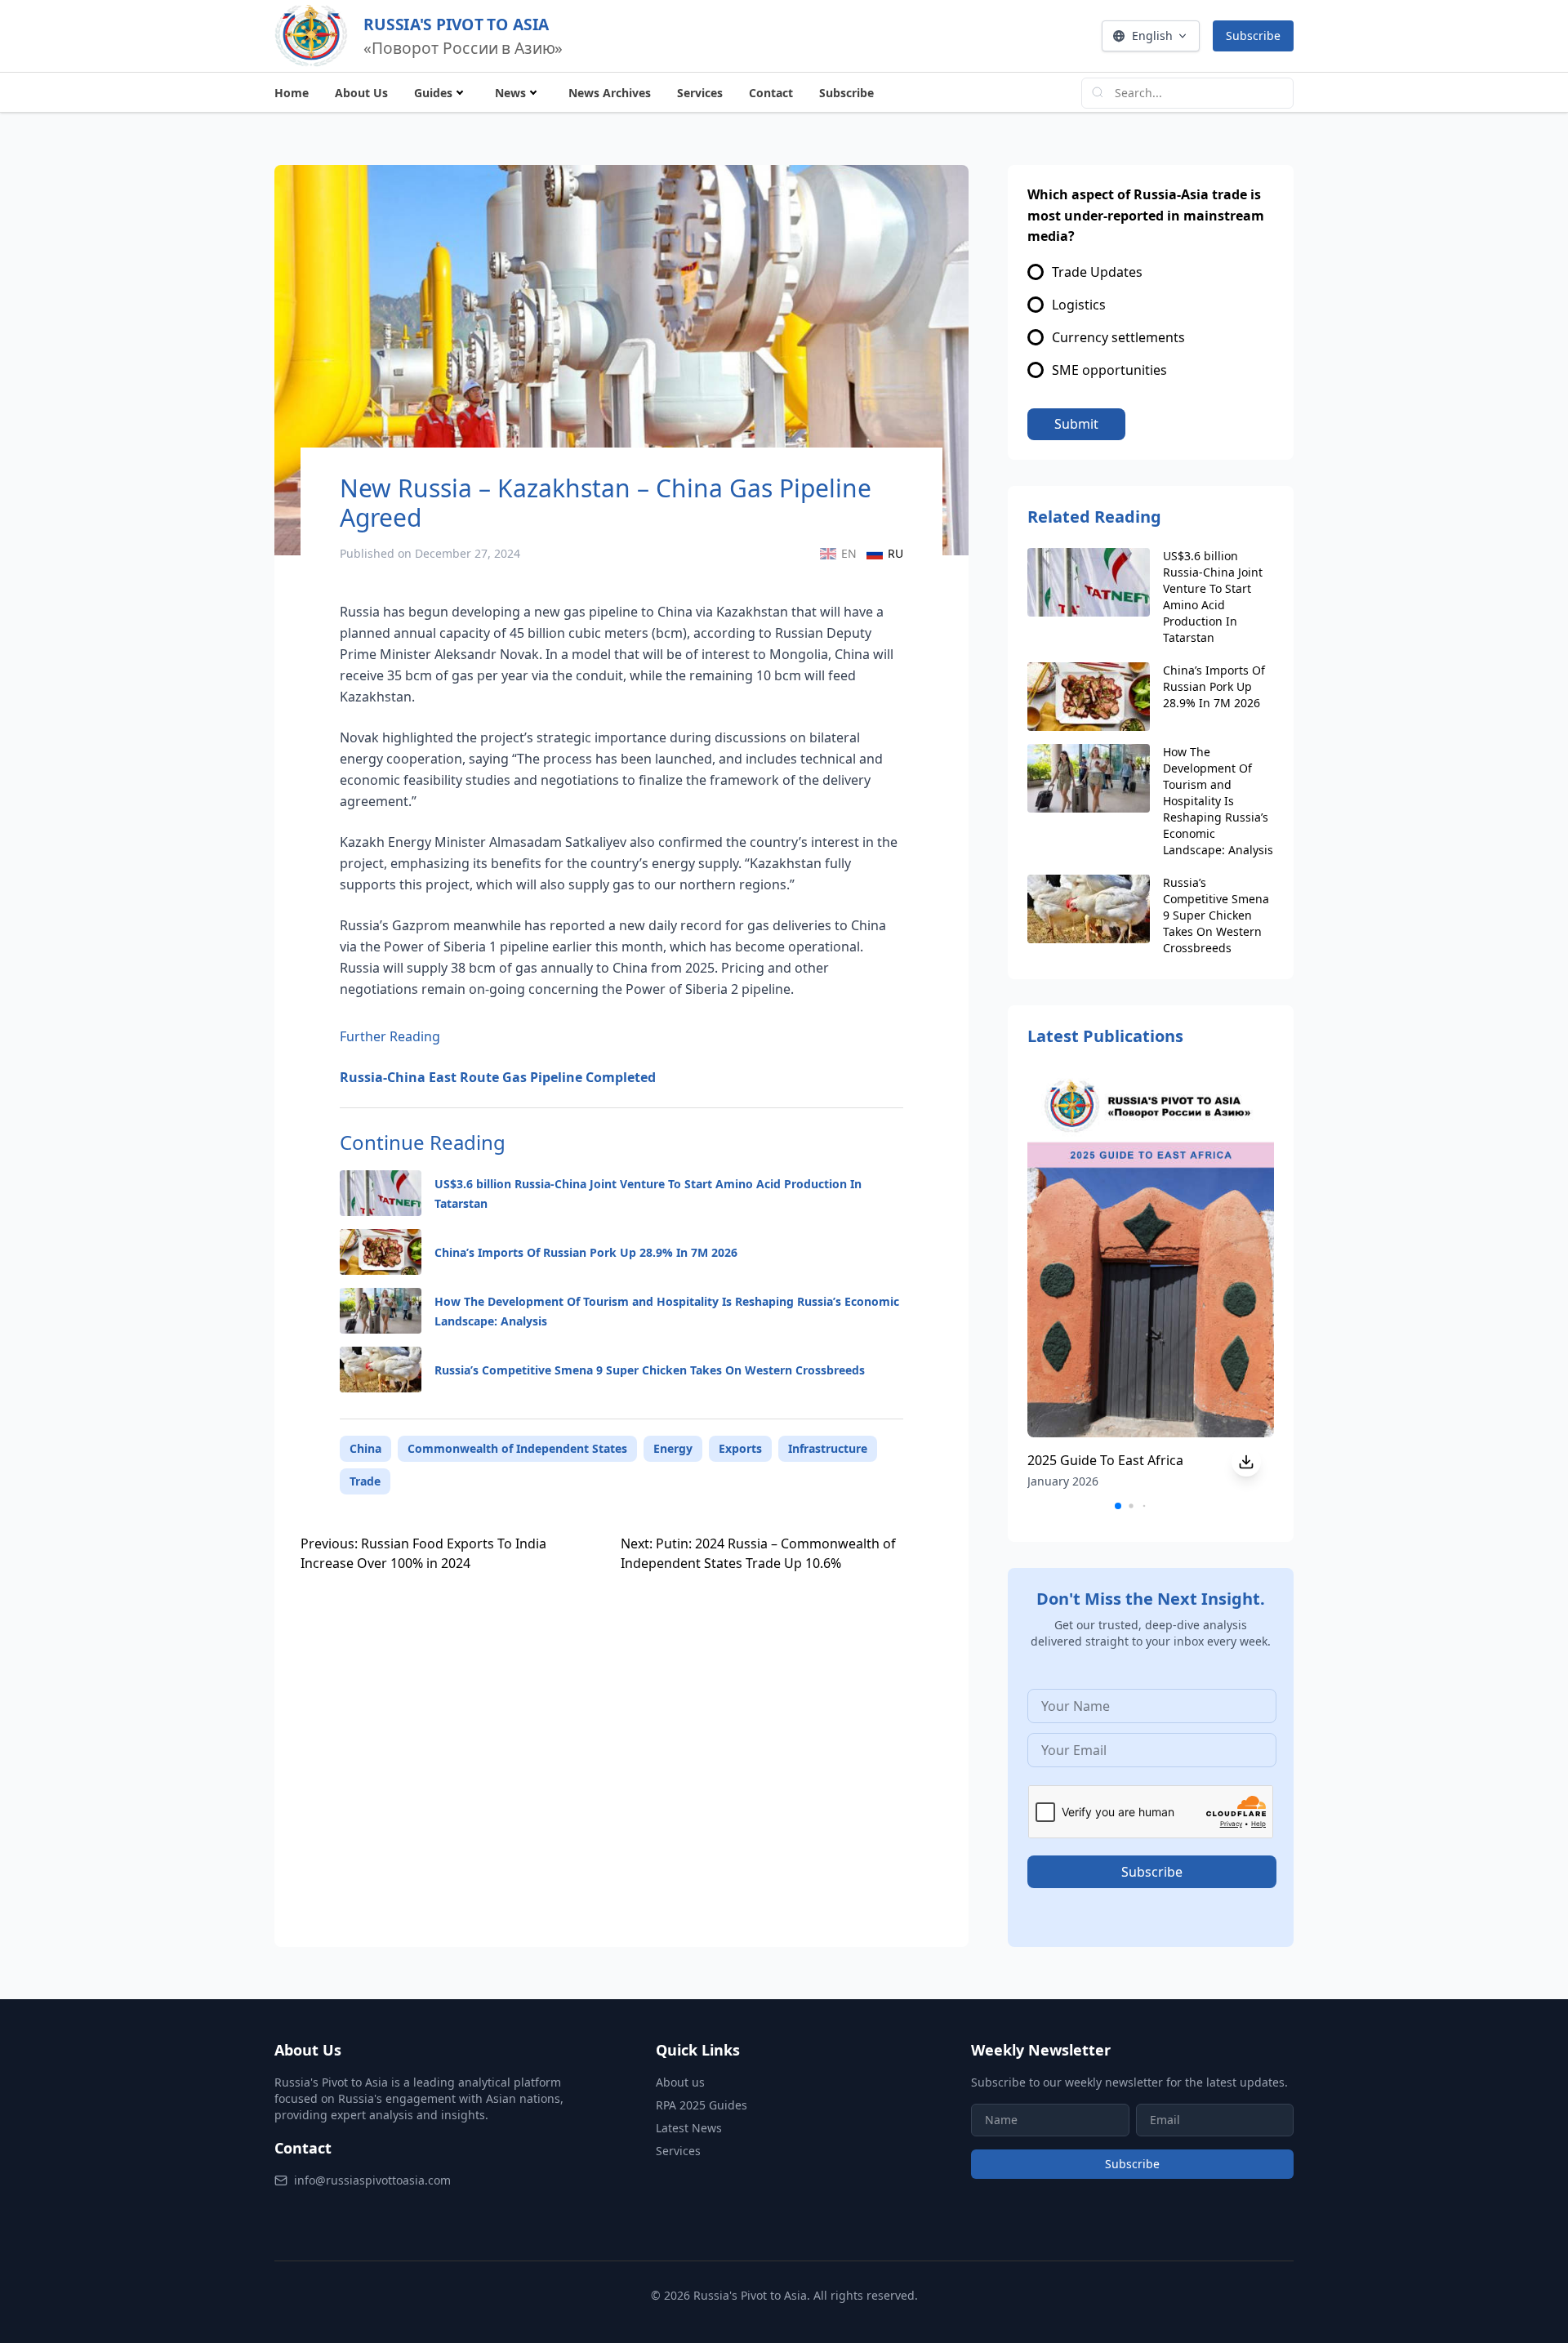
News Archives (610, 93)
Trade (365, 1481)
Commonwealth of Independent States (517, 1448)
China (365, 1448)
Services (700, 93)
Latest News (689, 2128)
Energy (673, 1448)
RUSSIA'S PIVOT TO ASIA (456, 24)
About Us (361, 93)
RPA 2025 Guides (702, 2105)
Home (292, 93)
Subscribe (1253, 36)
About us (680, 2082)
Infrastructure (828, 1448)
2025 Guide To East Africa (1105, 1460)
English (1152, 36)
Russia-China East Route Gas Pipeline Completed (498, 1077)
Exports (740, 1448)
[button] (1118, 1506)
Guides (433, 93)
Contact (771, 93)
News (510, 93)
